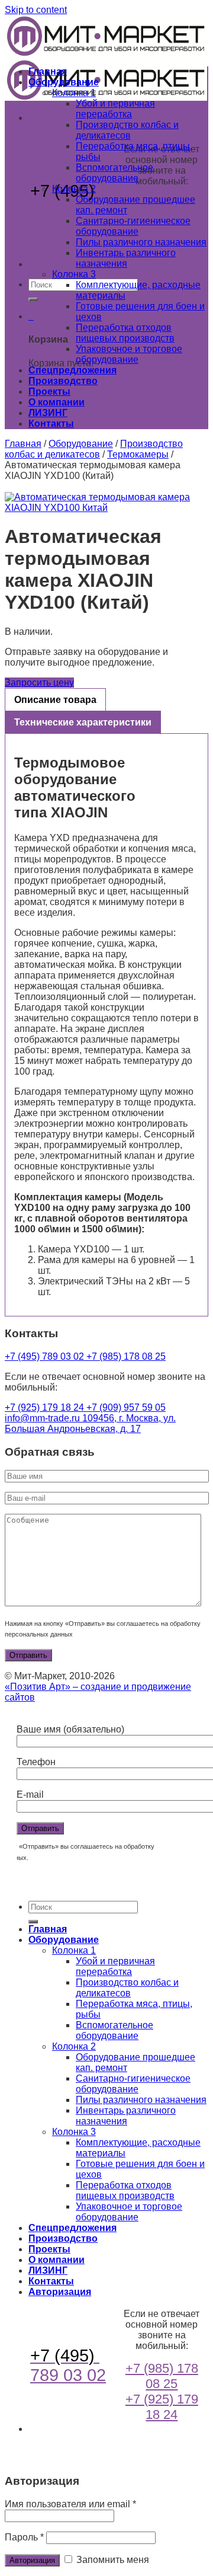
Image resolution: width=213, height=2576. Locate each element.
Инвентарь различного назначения (126, 258)
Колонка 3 (74, 274)
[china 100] (106, 503)
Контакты (51, 424)
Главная (48, 71)
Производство (63, 381)
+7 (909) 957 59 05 (126, 1407)
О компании (57, 402)
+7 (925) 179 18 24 (46, 1407)
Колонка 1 (74, 93)
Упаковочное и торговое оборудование (129, 354)
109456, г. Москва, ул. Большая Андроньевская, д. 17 (90, 1423)
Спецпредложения (72, 370)
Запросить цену (39, 683)
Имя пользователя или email (70, 2504)
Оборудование (64, 82)
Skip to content (36, 10)
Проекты (49, 391)
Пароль (24, 2537)
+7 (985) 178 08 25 (162, 211)
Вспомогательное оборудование (114, 173)
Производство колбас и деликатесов (127, 130)
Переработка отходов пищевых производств (125, 333)
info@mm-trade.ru (43, 1418)
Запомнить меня (112, 2560)
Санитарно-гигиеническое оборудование (133, 226)
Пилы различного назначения (141, 242)
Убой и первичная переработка (115, 109)
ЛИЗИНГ (48, 413)
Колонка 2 (74, 189)
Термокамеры (138, 454)
